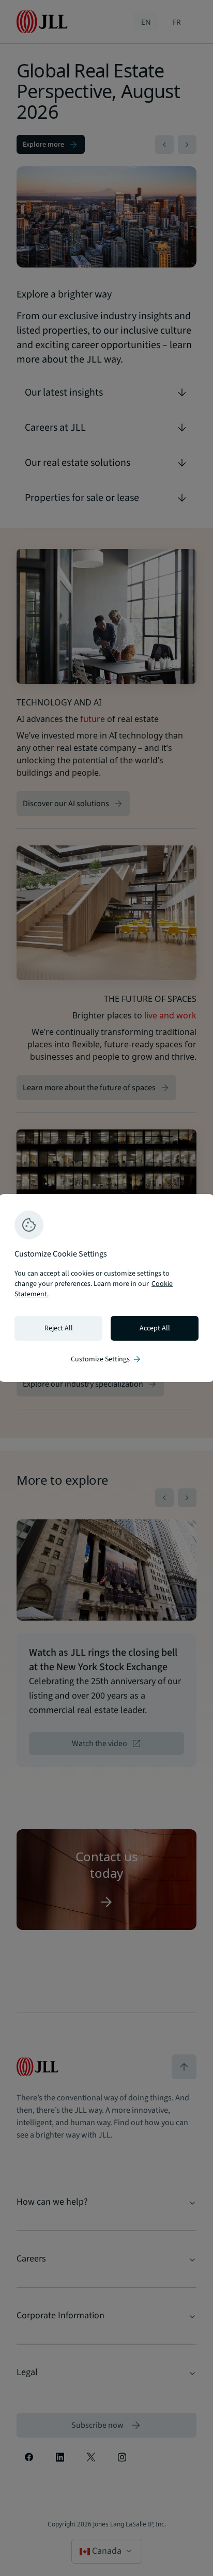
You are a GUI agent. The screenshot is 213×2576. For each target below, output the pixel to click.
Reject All (59, 1328)
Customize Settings (106, 1359)
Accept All (155, 1328)
